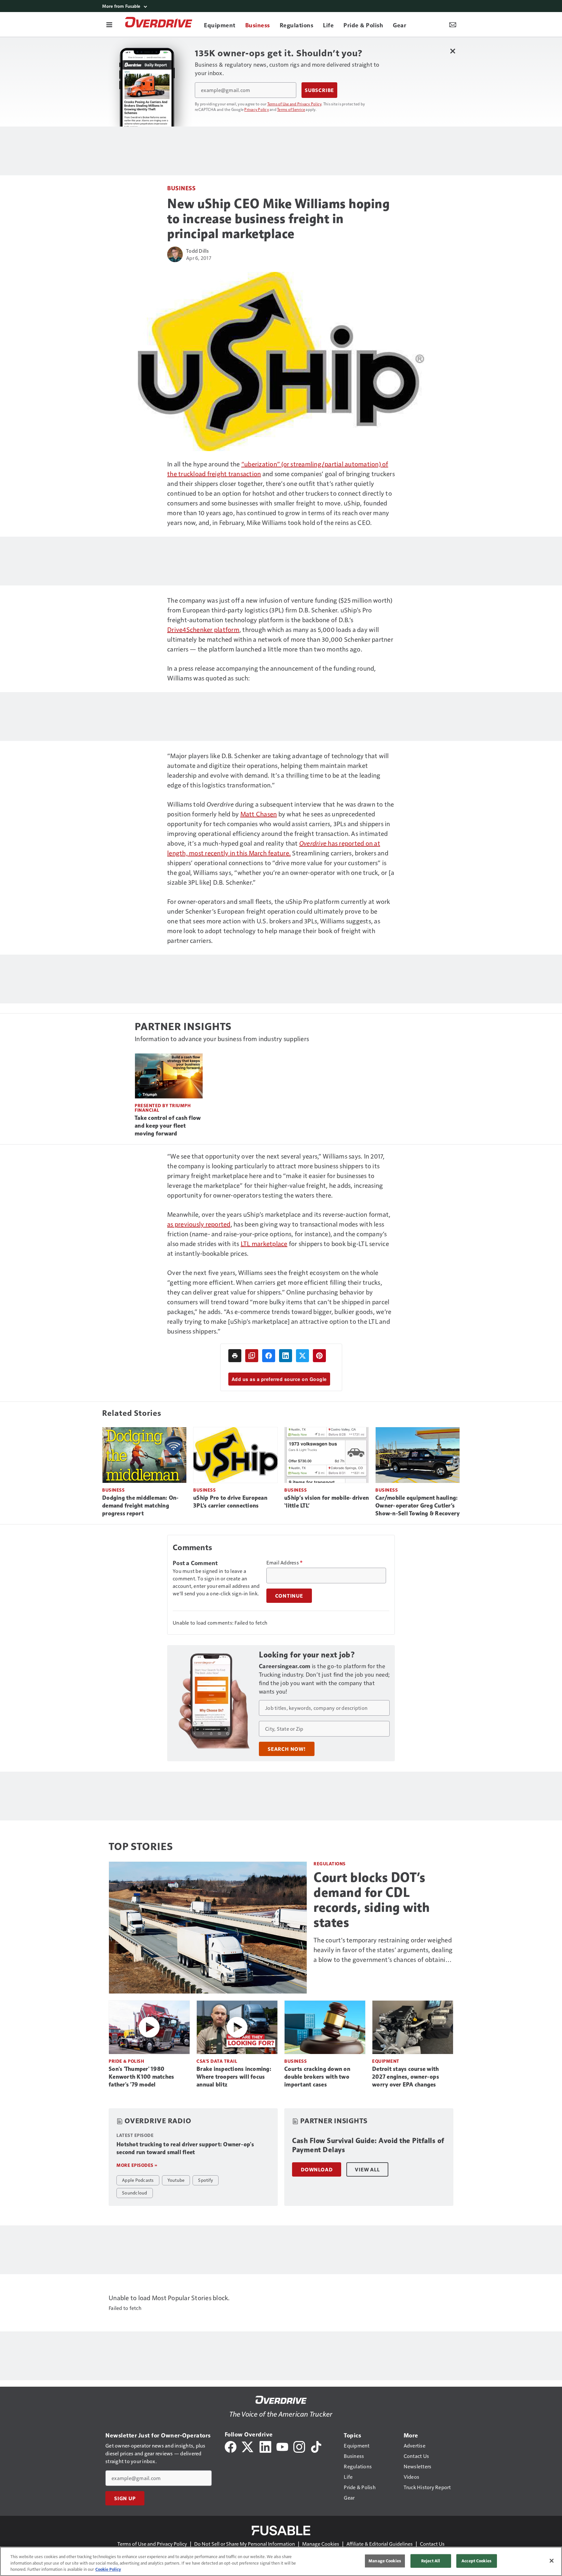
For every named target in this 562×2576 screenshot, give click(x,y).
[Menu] (109, 24)
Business (181, 188)
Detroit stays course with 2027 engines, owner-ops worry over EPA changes (406, 2077)
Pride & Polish (126, 2061)
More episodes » (137, 2165)
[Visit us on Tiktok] (316, 2446)
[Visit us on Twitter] (248, 2446)
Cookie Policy (108, 2569)
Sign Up (125, 2498)
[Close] (552, 2561)
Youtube (176, 2180)
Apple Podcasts (138, 2180)
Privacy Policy (257, 109)
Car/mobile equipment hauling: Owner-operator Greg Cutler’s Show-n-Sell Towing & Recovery (417, 1506)
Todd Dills (198, 251)
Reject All (431, 2561)
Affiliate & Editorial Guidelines (380, 2544)
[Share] (269, 1356)
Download (317, 2169)
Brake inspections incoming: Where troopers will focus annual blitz (234, 2077)
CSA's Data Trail (217, 2061)
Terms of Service (291, 109)
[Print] (235, 1356)
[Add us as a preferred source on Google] (252, 1356)
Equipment (386, 2061)
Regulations (330, 1864)
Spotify (206, 2180)
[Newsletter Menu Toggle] (453, 24)
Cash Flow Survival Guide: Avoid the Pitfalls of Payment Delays (368, 2145)
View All (367, 2169)
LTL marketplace (264, 1243)
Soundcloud (135, 2193)
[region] (281, 2561)
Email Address (285, 1563)
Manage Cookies (321, 2544)
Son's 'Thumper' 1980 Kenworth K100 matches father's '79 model (141, 2077)
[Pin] (319, 1356)
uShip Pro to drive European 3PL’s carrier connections (230, 1502)
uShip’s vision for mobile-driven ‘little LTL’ (327, 1502)
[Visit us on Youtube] (282, 2446)
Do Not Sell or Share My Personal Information (245, 2544)
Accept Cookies (476, 2561)
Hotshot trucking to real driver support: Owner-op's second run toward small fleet (185, 2148)
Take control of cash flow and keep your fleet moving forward (168, 1126)
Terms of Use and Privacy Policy (294, 104)
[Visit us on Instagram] (299, 2446)
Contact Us (432, 2544)
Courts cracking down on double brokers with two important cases (317, 2077)
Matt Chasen (259, 814)
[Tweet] (302, 1356)
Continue (289, 1596)
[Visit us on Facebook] (231, 2446)
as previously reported (199, 1224)
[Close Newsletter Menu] (453, 51)
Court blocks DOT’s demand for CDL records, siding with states (372, 1900)
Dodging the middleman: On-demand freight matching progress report (140, 1506)
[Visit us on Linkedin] (265, 2446)
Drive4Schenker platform (203, 629)
